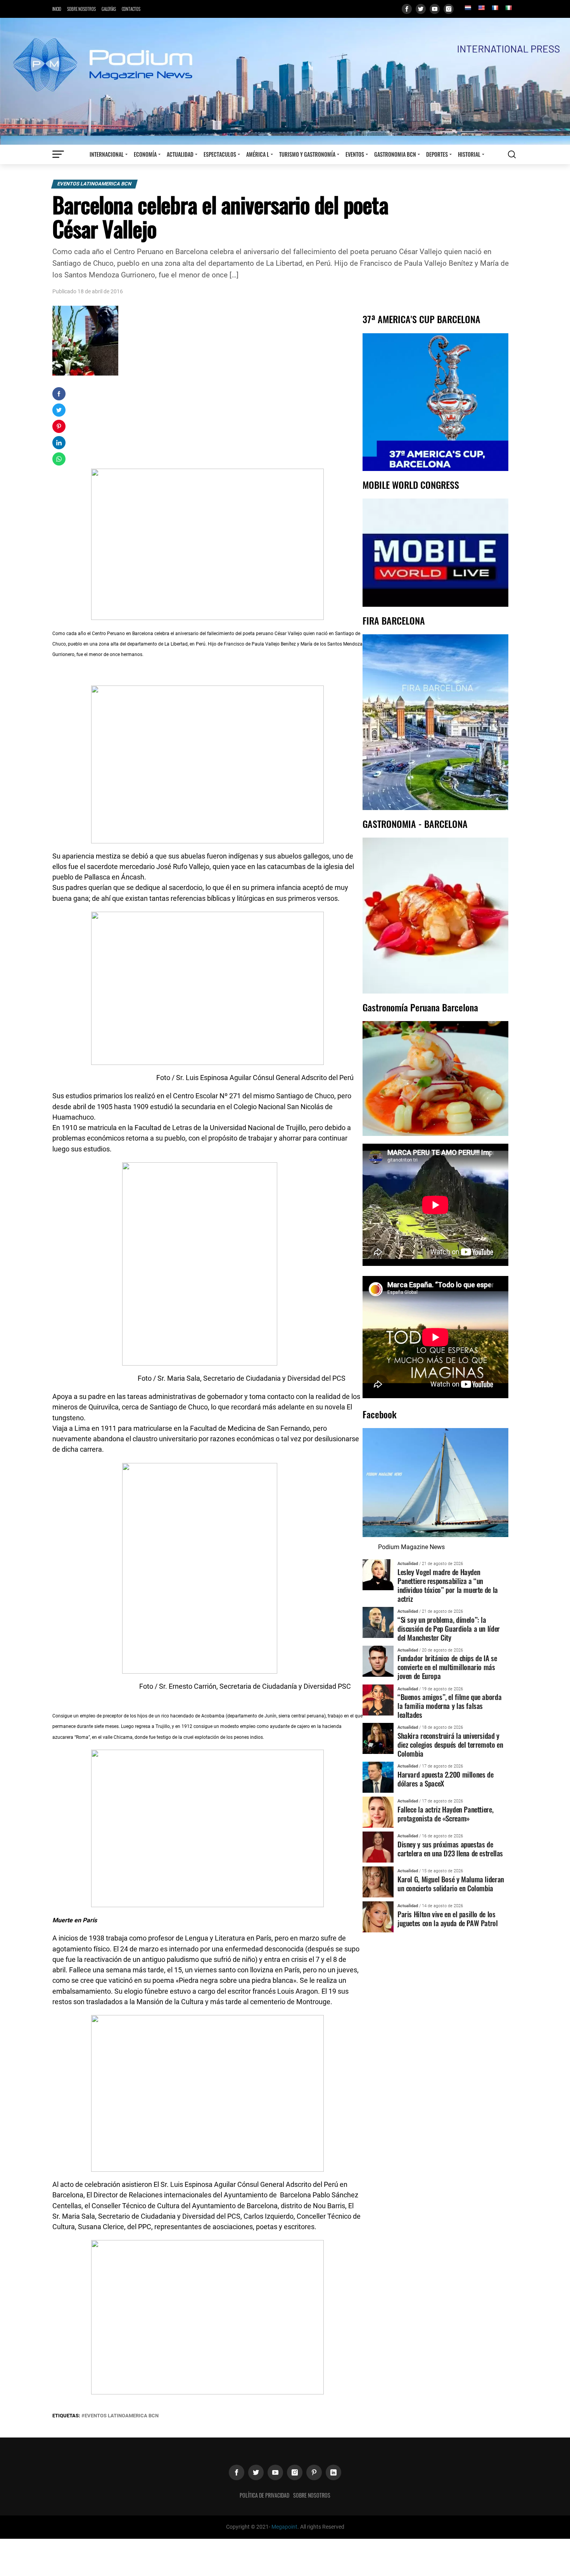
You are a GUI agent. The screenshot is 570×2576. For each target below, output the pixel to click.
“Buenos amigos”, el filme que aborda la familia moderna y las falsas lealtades (449, 1706)
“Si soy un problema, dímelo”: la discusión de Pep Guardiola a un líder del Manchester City (449, 1628)
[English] (481, 8)
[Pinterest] (314, 2472)
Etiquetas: (67, 2416)
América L (258, 154)
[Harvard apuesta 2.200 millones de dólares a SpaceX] (378, 1777)
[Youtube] (435, 9)
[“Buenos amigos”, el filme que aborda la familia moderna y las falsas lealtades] (378, 1699)
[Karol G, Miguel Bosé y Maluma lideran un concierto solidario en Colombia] (378, 1882)
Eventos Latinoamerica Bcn (94, 184)
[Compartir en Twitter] (59, 410)
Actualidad (180, 154)
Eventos (355, 154)
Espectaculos (220, 154)
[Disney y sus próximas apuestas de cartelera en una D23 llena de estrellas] (378, 1847)
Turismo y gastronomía (307, 154)
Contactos (131, 9)
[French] (495, 8)
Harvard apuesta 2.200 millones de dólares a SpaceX (445, 1779)
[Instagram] (449, 9)
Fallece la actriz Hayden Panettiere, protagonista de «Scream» (445, 1814)
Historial (469, 154)
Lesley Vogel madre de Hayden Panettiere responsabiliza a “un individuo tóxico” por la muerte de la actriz (448, 1585)
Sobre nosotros (81, 9)
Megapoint (284, 2527)
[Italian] (508, 8)
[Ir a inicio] (285, 81)
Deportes (437, 154)
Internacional (107, 154)
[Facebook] (407, 9)
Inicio (57, 9)
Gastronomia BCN (395, 154)
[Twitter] (421, 9)
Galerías (109, 9)
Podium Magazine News (411, 1547)
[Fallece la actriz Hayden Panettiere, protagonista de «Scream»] (378, 1812)
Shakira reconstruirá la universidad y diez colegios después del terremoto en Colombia (450, 1744)
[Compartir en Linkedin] (59, 443)
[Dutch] (468, 8)
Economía (145, 154)
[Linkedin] (333, 2472)
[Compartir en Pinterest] (59, 426)
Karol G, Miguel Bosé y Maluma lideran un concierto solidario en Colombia (451, 1884)
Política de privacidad (264, 2495)
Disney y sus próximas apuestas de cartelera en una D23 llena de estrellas (450, 1849)
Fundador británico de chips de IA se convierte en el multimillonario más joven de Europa (447, 1667)
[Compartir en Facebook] (59, 394)
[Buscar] (512, 154)
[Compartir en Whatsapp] (59, 459)
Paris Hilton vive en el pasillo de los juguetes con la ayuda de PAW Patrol (448, 1918)
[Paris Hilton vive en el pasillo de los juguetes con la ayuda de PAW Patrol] (378, 1917)
